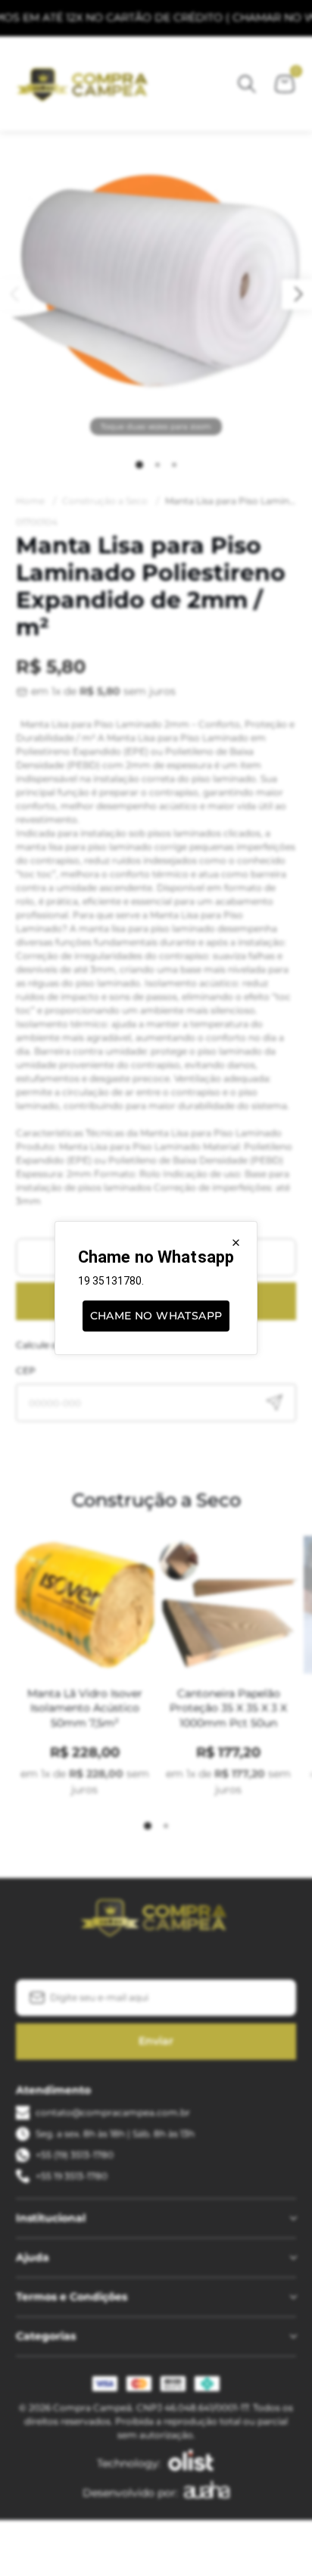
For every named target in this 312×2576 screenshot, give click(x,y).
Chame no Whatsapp (156, 1316)
